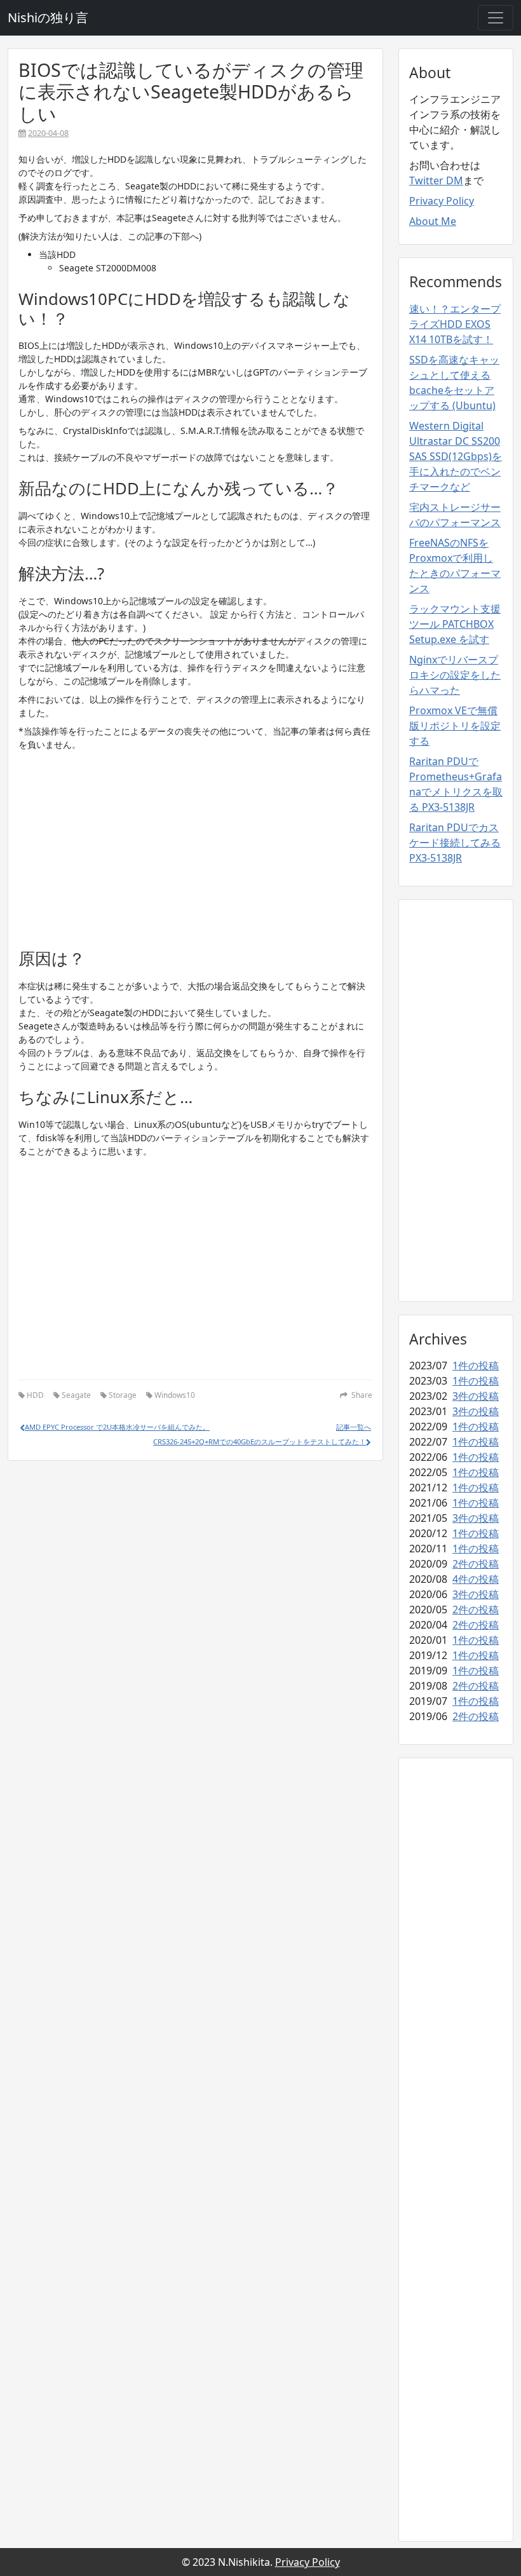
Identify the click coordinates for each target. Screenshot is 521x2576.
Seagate (76, 1395)
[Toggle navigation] (496, 18)
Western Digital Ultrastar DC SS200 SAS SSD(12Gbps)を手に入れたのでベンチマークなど (456, 456)
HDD (35, 1395)
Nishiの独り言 (48, 17)
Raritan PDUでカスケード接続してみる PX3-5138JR (455, 843)
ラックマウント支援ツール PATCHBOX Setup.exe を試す (455, 624)
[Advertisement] (195, 845)
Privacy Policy (442, 201)
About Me (433, 221)
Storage (123, 1395)
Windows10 (175, 1395)
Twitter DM (436, 180)
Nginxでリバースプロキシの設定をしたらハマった (455, 675)
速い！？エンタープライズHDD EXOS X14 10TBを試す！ (455, 324)
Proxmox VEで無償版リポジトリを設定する (455, 726)
